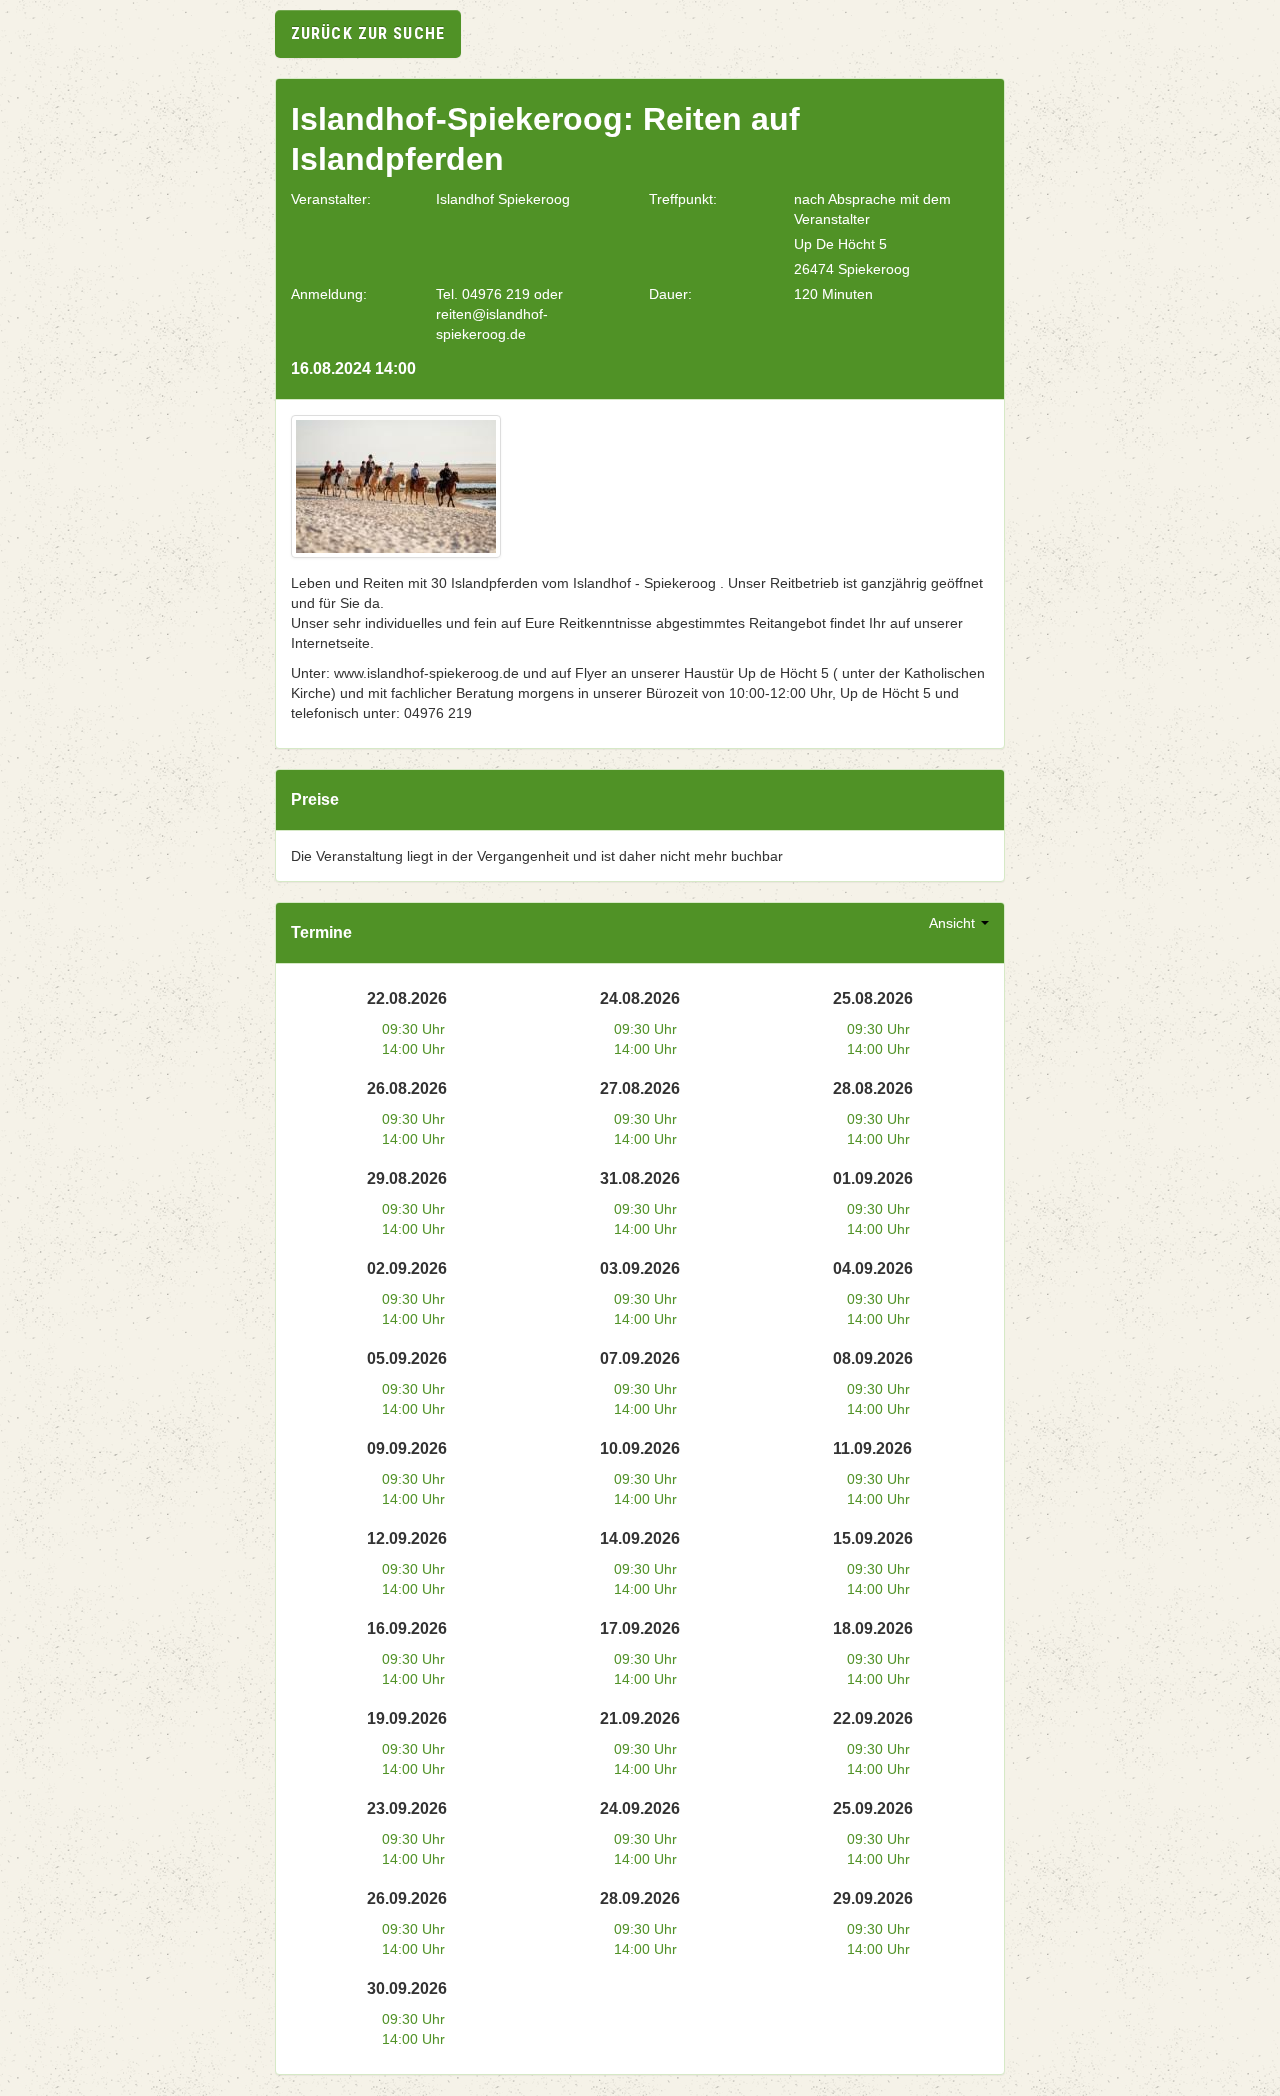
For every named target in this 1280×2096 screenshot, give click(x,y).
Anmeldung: (329, 294)
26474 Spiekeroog (852, 269)
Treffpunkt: (683, 199)
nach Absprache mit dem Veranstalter (872, 209)
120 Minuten (833, 294)
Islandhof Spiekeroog (503, 199)
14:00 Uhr (413, 1049)
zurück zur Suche (368, 33)
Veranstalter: (331, 199)
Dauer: (670, 294)
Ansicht (954, 923)
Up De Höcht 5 (840, 244)
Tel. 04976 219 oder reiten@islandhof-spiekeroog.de (499, 314)
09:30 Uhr (413, 1029)
